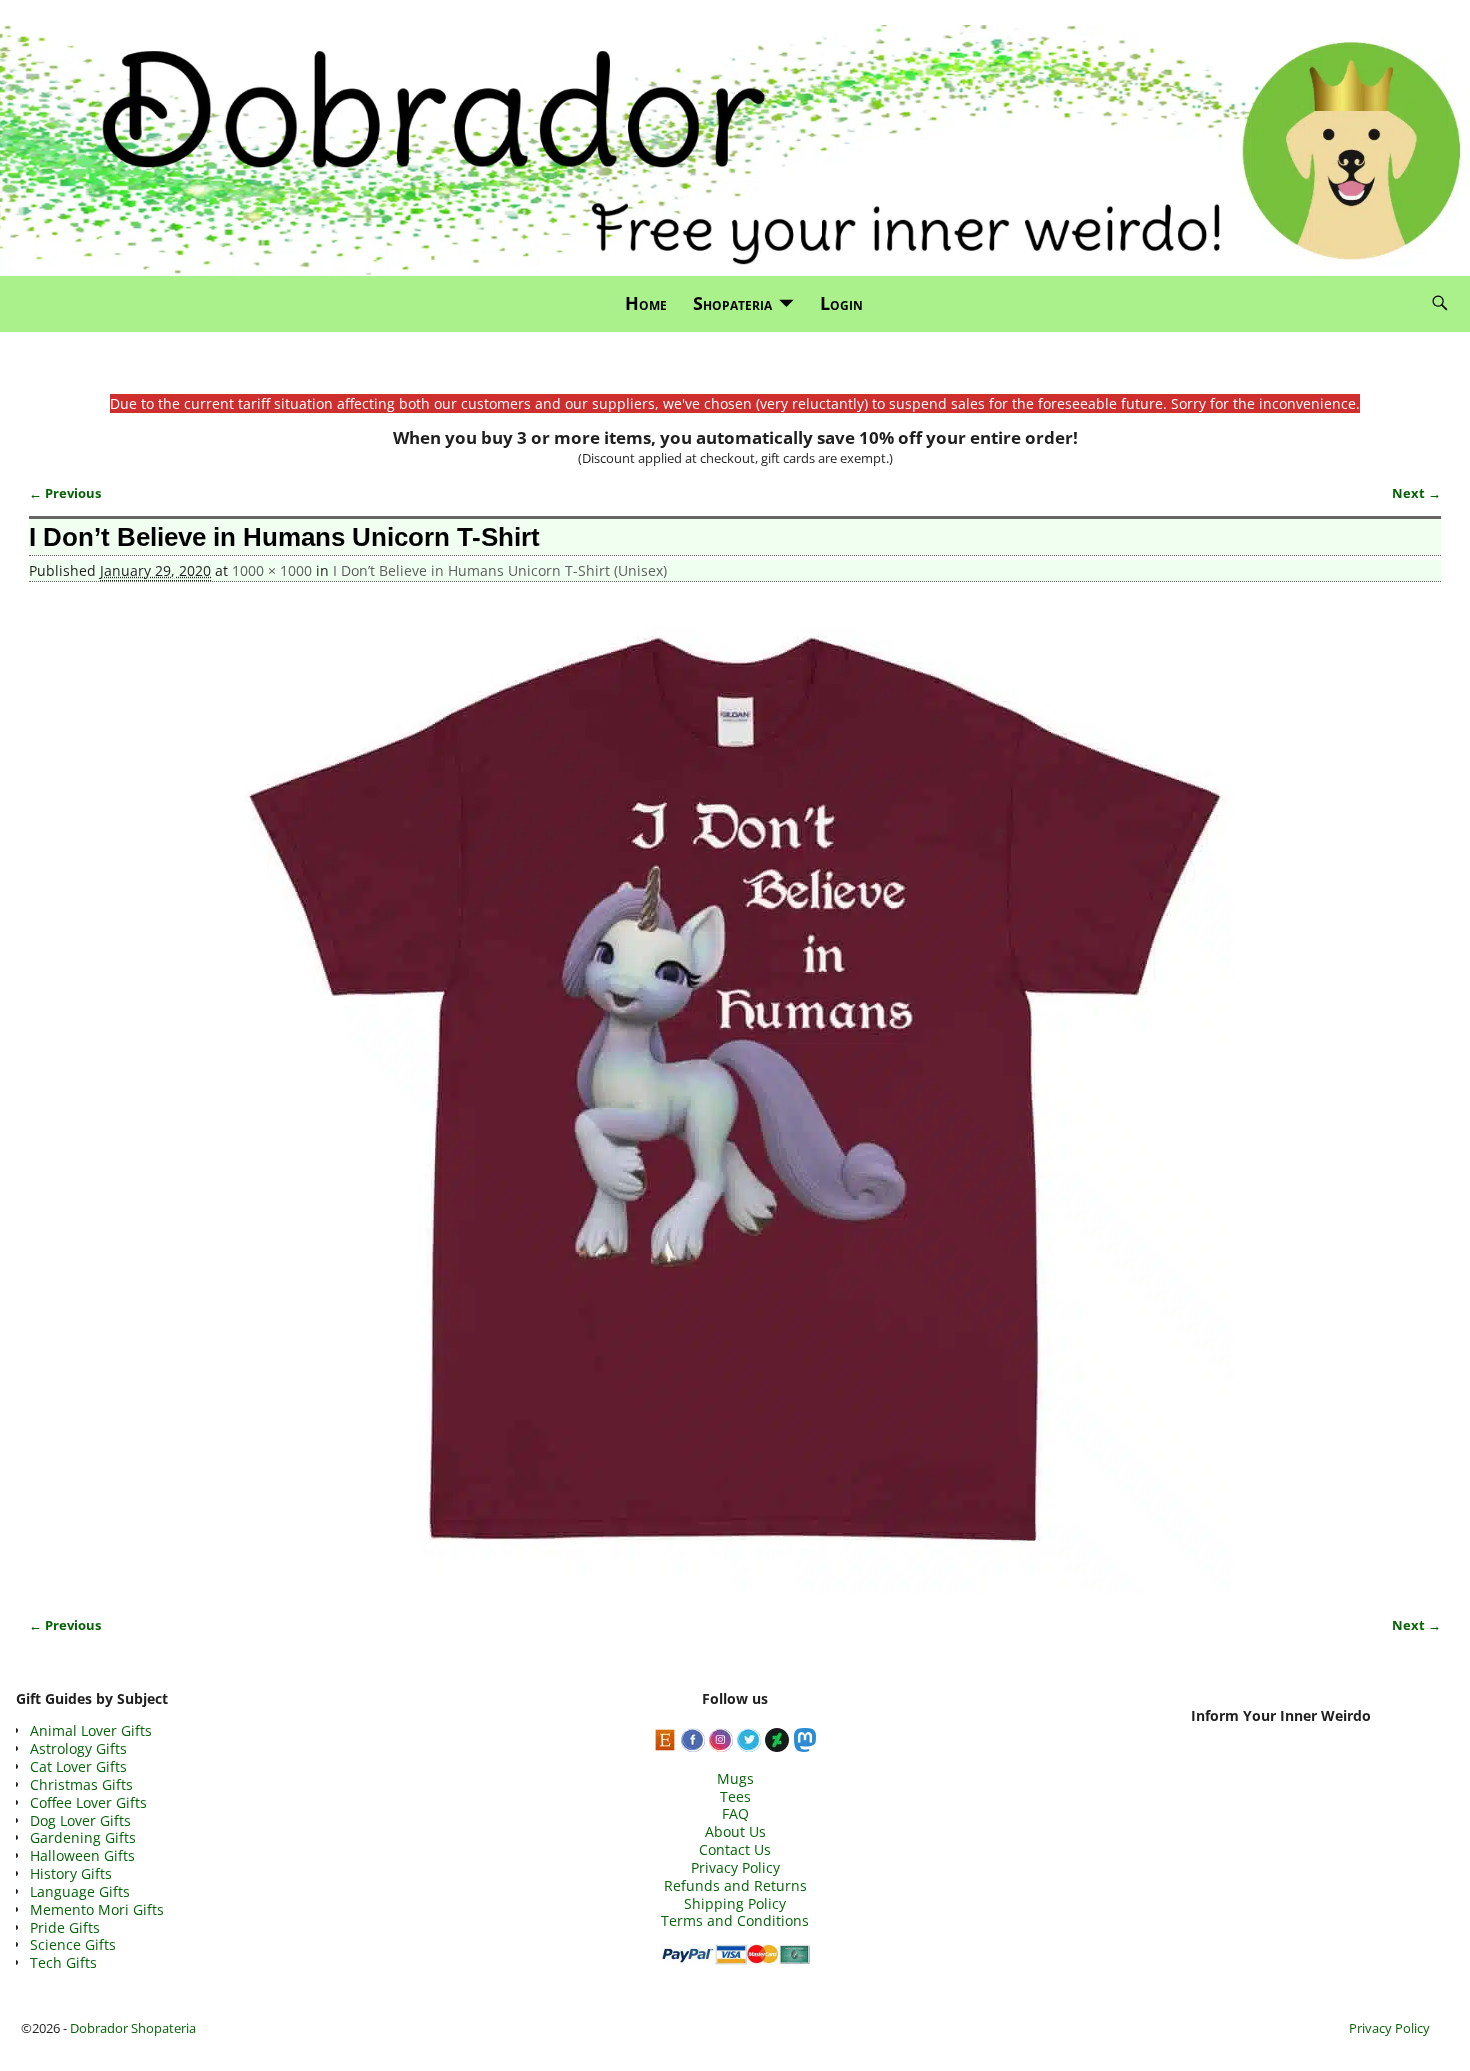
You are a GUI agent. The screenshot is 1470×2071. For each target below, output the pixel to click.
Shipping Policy (735, 1903)
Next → (1416, 493)
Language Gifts (80, 1891)
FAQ (735, 1813)
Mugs (735, 1778)
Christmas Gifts (81, 1784)
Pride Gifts (65, 1927)
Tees (735, 1796)
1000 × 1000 (272, 570)
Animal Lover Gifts (91, 1730)
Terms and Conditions (735, 1920)
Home (646, 303)
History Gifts (71, 1873)
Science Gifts (73, 1944)
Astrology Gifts (78, 1748)
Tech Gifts (63, 1962)
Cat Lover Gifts (78, 1766)
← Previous (65, 493)
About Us (735, 1831)
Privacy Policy (735, 1867)
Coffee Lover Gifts (88, 1802)
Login (841, 303)
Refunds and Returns (735, 1885)
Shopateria (732, 303)
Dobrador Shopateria (133, 2028)
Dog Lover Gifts (80, 1820)
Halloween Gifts (82, 1855)
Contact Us (735, 1849)
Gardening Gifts (83, 1837)
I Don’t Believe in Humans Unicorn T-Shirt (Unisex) (500, 570)
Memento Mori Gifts (97, 1909)
